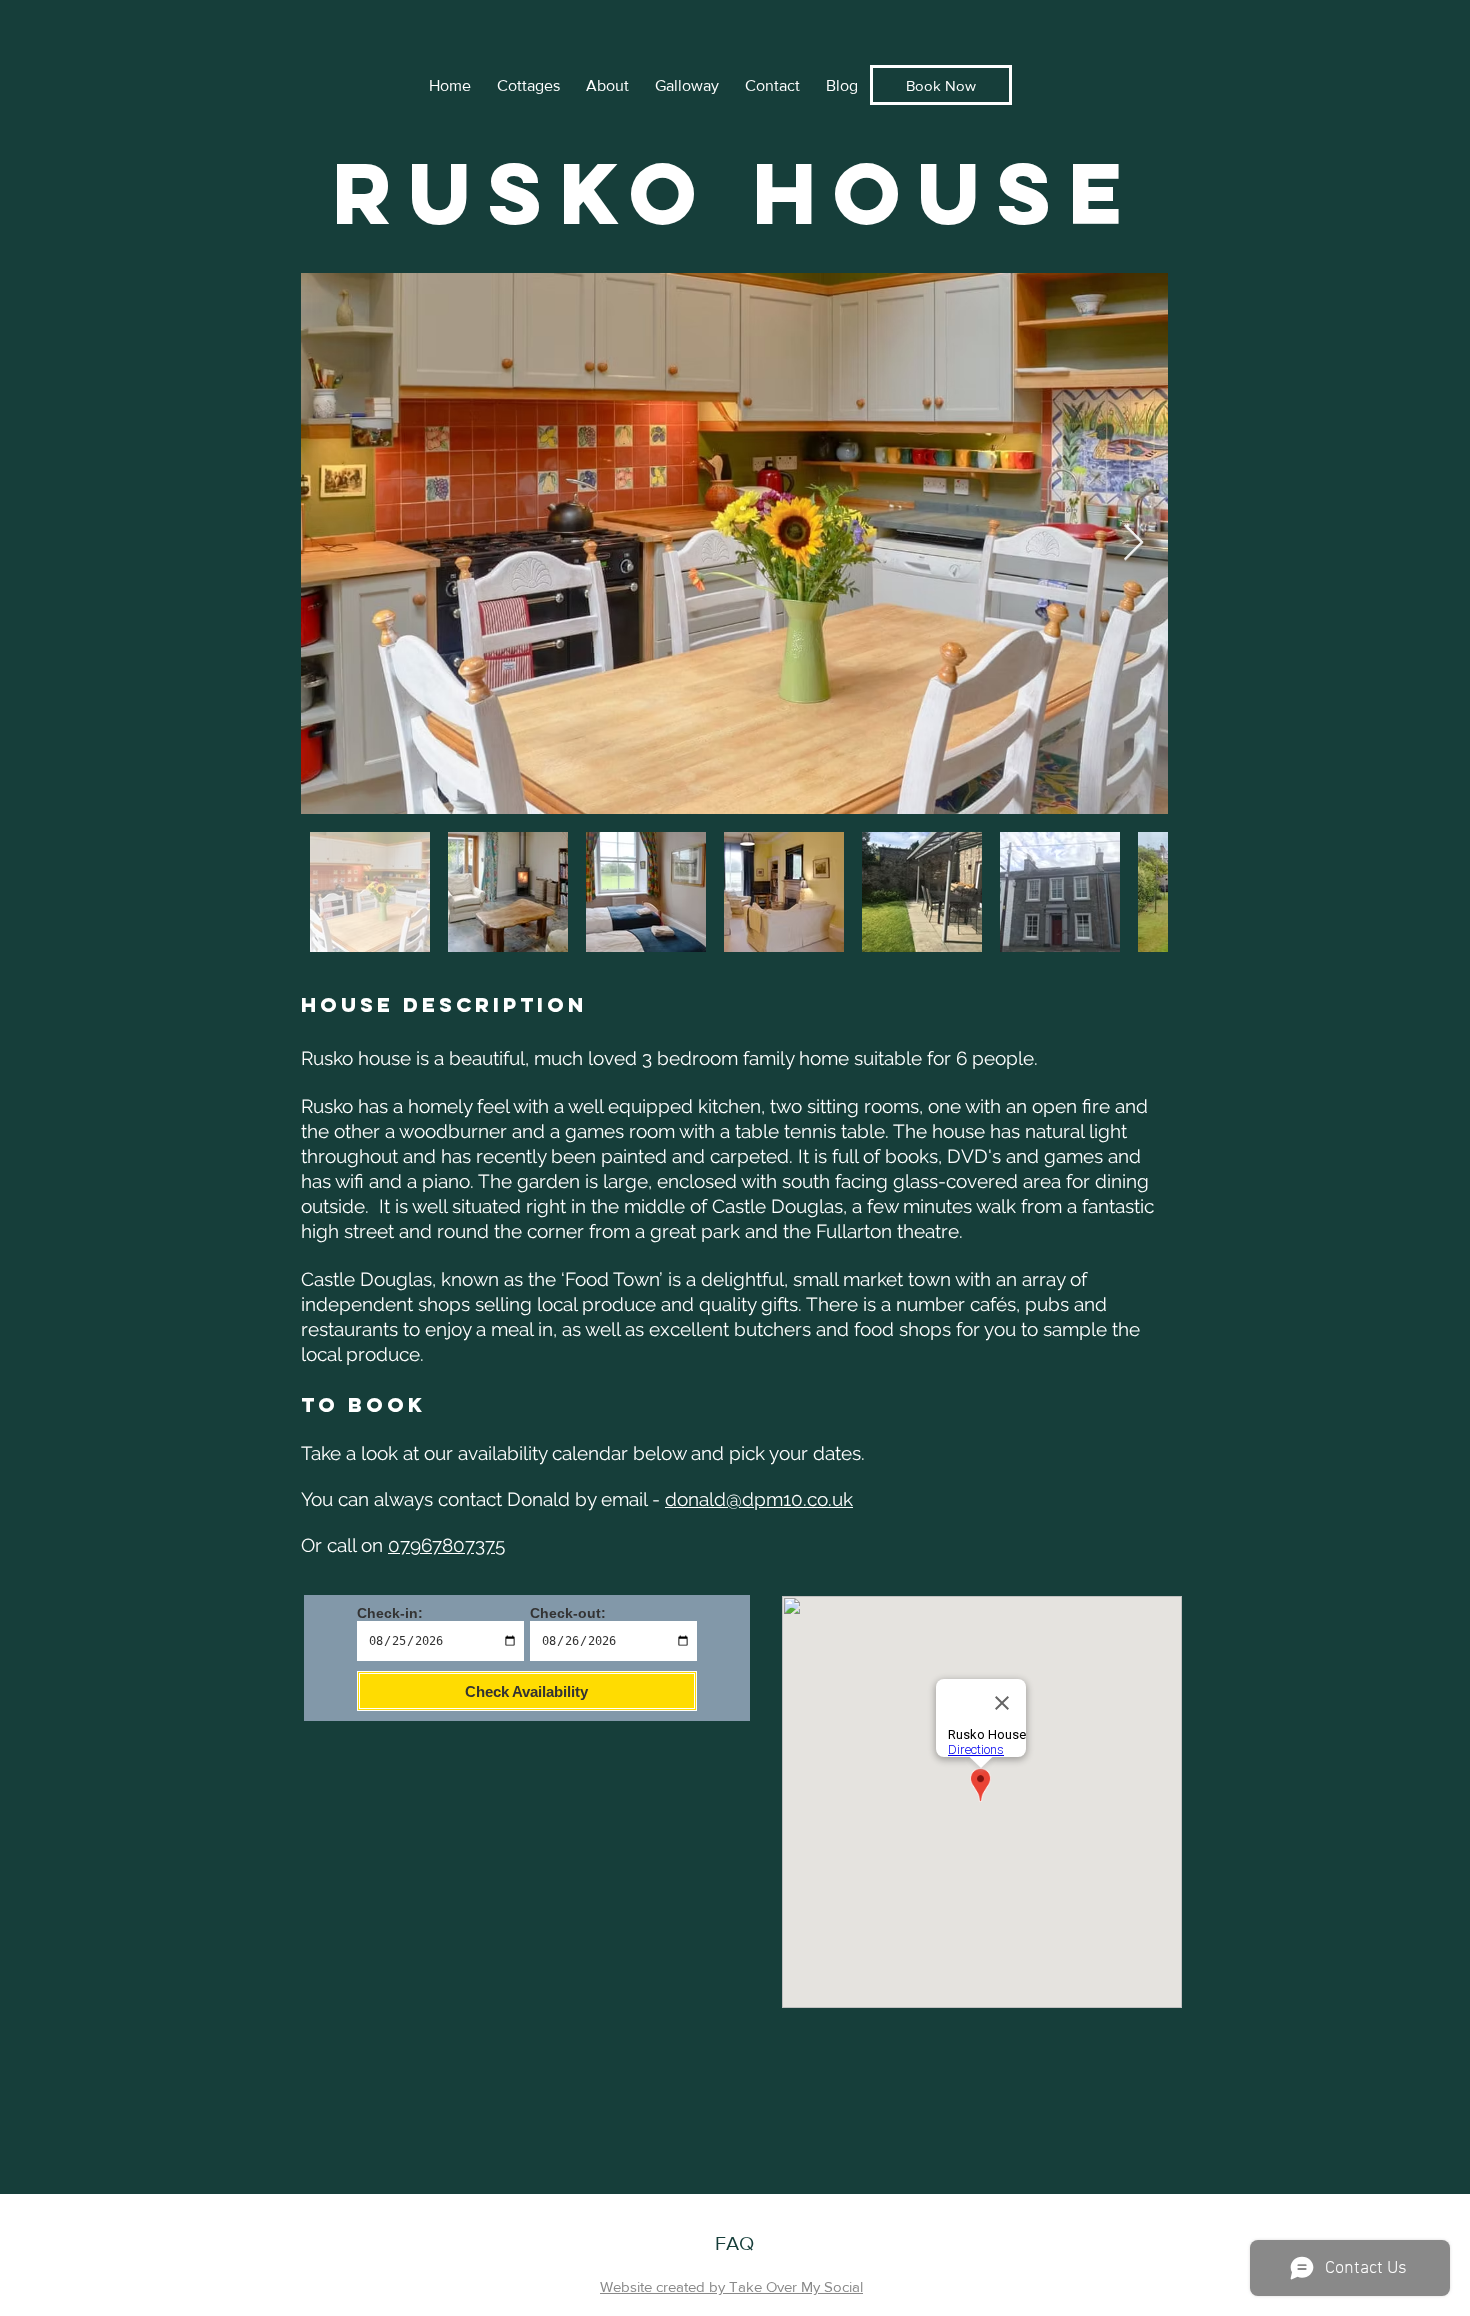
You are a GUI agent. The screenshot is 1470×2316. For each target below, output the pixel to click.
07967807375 (446, 1545)
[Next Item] (1133, 543)
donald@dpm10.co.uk (759, 1499)
